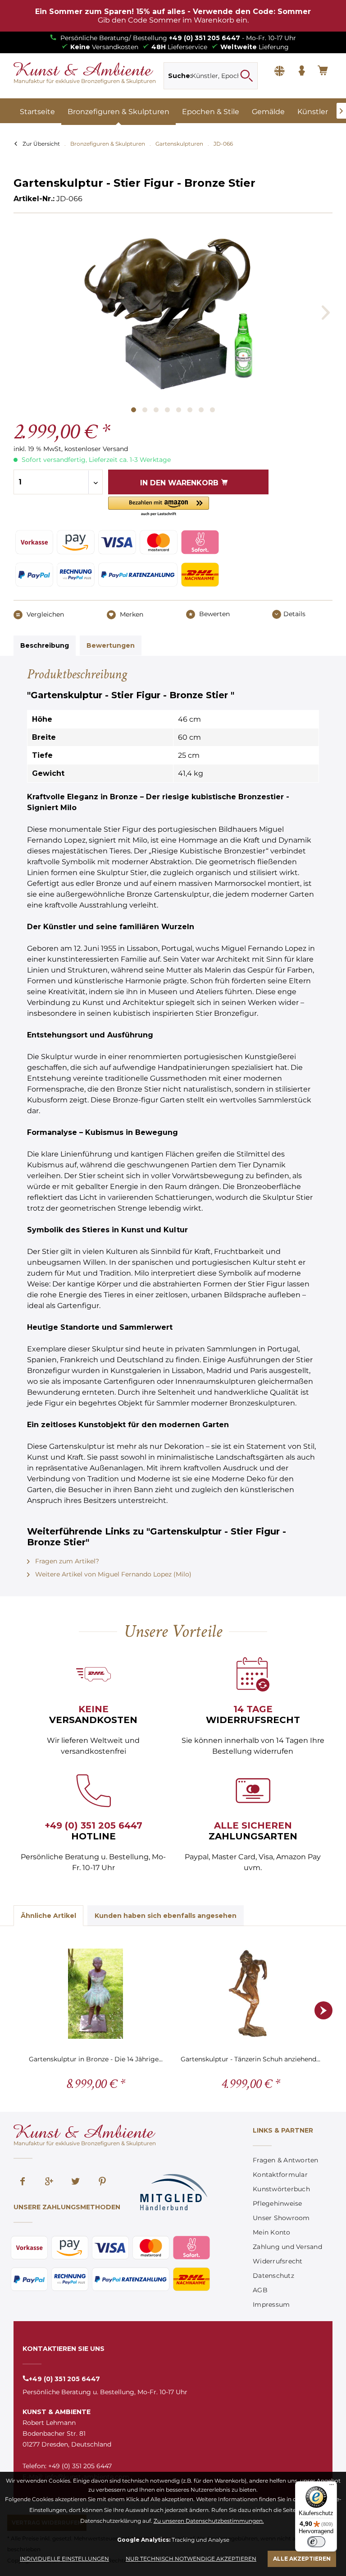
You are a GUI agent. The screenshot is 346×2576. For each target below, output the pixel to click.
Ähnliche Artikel (48, 1916)
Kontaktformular (280, 2175)
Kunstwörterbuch (281, 2189)
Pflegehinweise (278, 2203)
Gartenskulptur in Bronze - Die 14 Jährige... (96, 2059)
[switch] (316, 2542)
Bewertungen (111, 645)
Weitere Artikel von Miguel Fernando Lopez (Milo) (112, 1574)
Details (294, 614)
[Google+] (49, 2182)
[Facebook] (23, 2182)
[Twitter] (76, 2182)
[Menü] (332, 2487)
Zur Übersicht (41, 144)
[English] (279, 71)
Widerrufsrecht (278, 2261)
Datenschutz (273, 2276)
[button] (159, 507)
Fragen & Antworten (286, 2160)
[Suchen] (246, 76)
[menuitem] (211, 76)
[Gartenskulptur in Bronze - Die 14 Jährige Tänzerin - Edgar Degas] (96, 1994)
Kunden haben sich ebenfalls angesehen (166, 1916)
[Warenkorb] (323, 71)
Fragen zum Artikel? (66, 1561)
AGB (260, 2290)
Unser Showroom (281, 2218)
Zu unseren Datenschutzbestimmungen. (209, 2521)
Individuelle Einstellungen (64, 2559)
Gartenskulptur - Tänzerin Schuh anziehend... (250, 2059)
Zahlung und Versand (287, 2247)
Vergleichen (44, 614)
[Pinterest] (102, 2182)
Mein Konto (272, 2232)
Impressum (271, 2304)
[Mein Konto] (301, 71)
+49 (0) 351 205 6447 (205, 38)
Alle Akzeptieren (302, 2559)
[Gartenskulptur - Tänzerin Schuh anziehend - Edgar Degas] (250, 1994)
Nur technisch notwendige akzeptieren (191, 2559)
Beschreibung (45, 645)
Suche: (180, 76)
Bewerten (214, 614)
